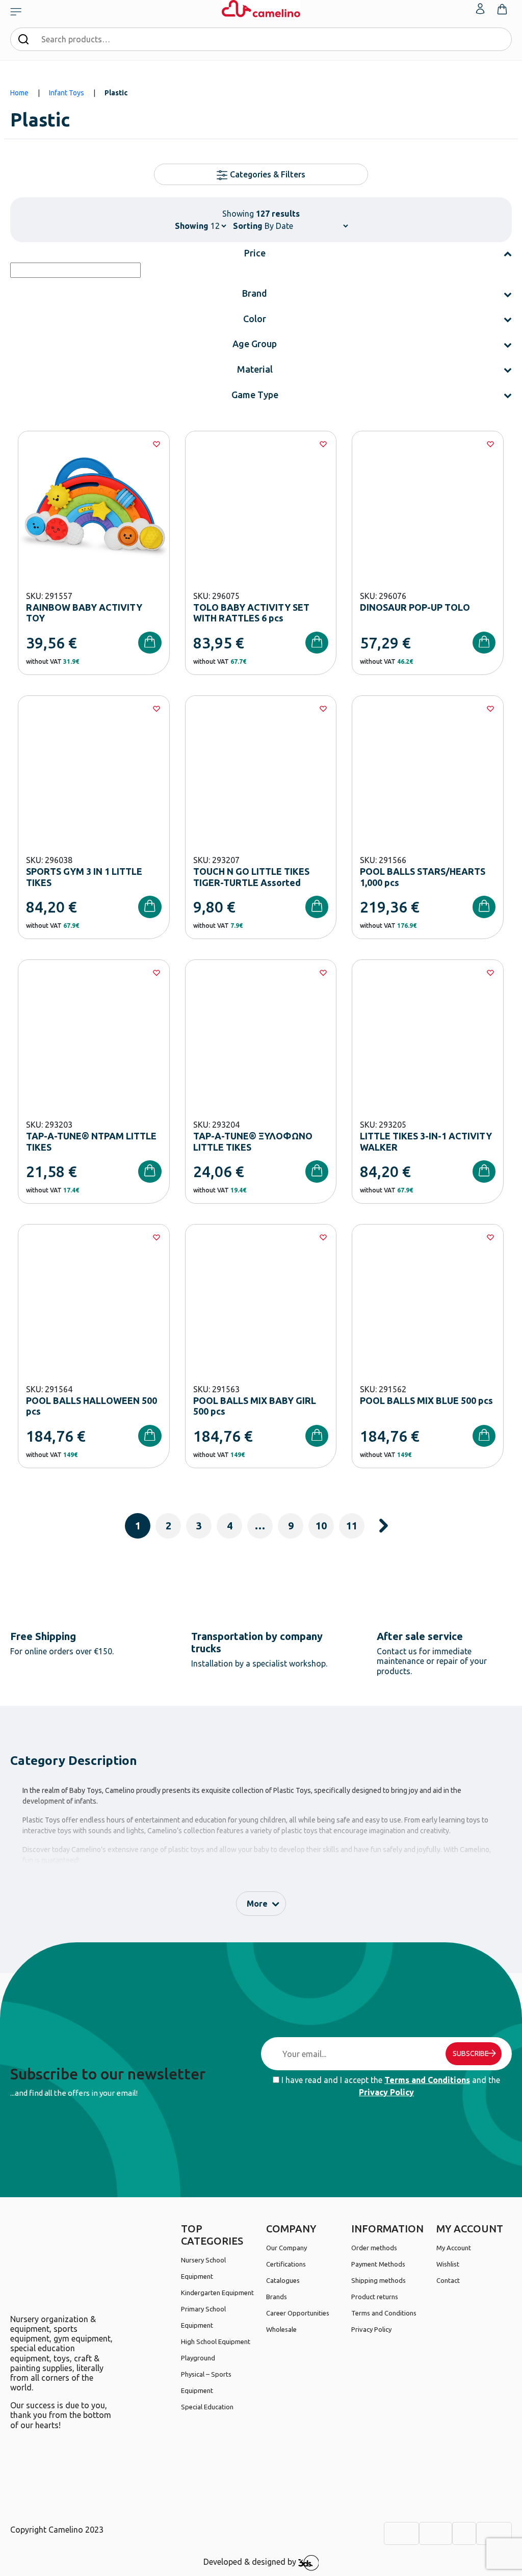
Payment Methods (378, 2264)
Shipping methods (379, 2280)
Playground (198, 2358)
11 (352, 1526)
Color (255, 319)
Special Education (207, 2407)
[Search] (23, 39)
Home (19, 93)
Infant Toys (67, 93)
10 (321, 1526)
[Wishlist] (156, 444)
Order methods (374, 2248)
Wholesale (281, 2329)
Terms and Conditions (427, 2080)
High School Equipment (216, 2341)
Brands (277, 2297)
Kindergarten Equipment (217, 2293)
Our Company (286, 2248)
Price (255, 253)
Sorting (248, 226)
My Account (454, 2248)
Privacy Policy (386, 2092)
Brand (255, 293)
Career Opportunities (298, 2313)
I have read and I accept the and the (390, 2086)
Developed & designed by (251, 2562)
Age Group (255, 344)
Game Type (255, 395)
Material (255, 369)
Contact (448, 2280)
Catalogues (283, 2280)
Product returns (375, 2297)
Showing (192, 226)
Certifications (286, 2264)
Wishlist (448, 2264)
